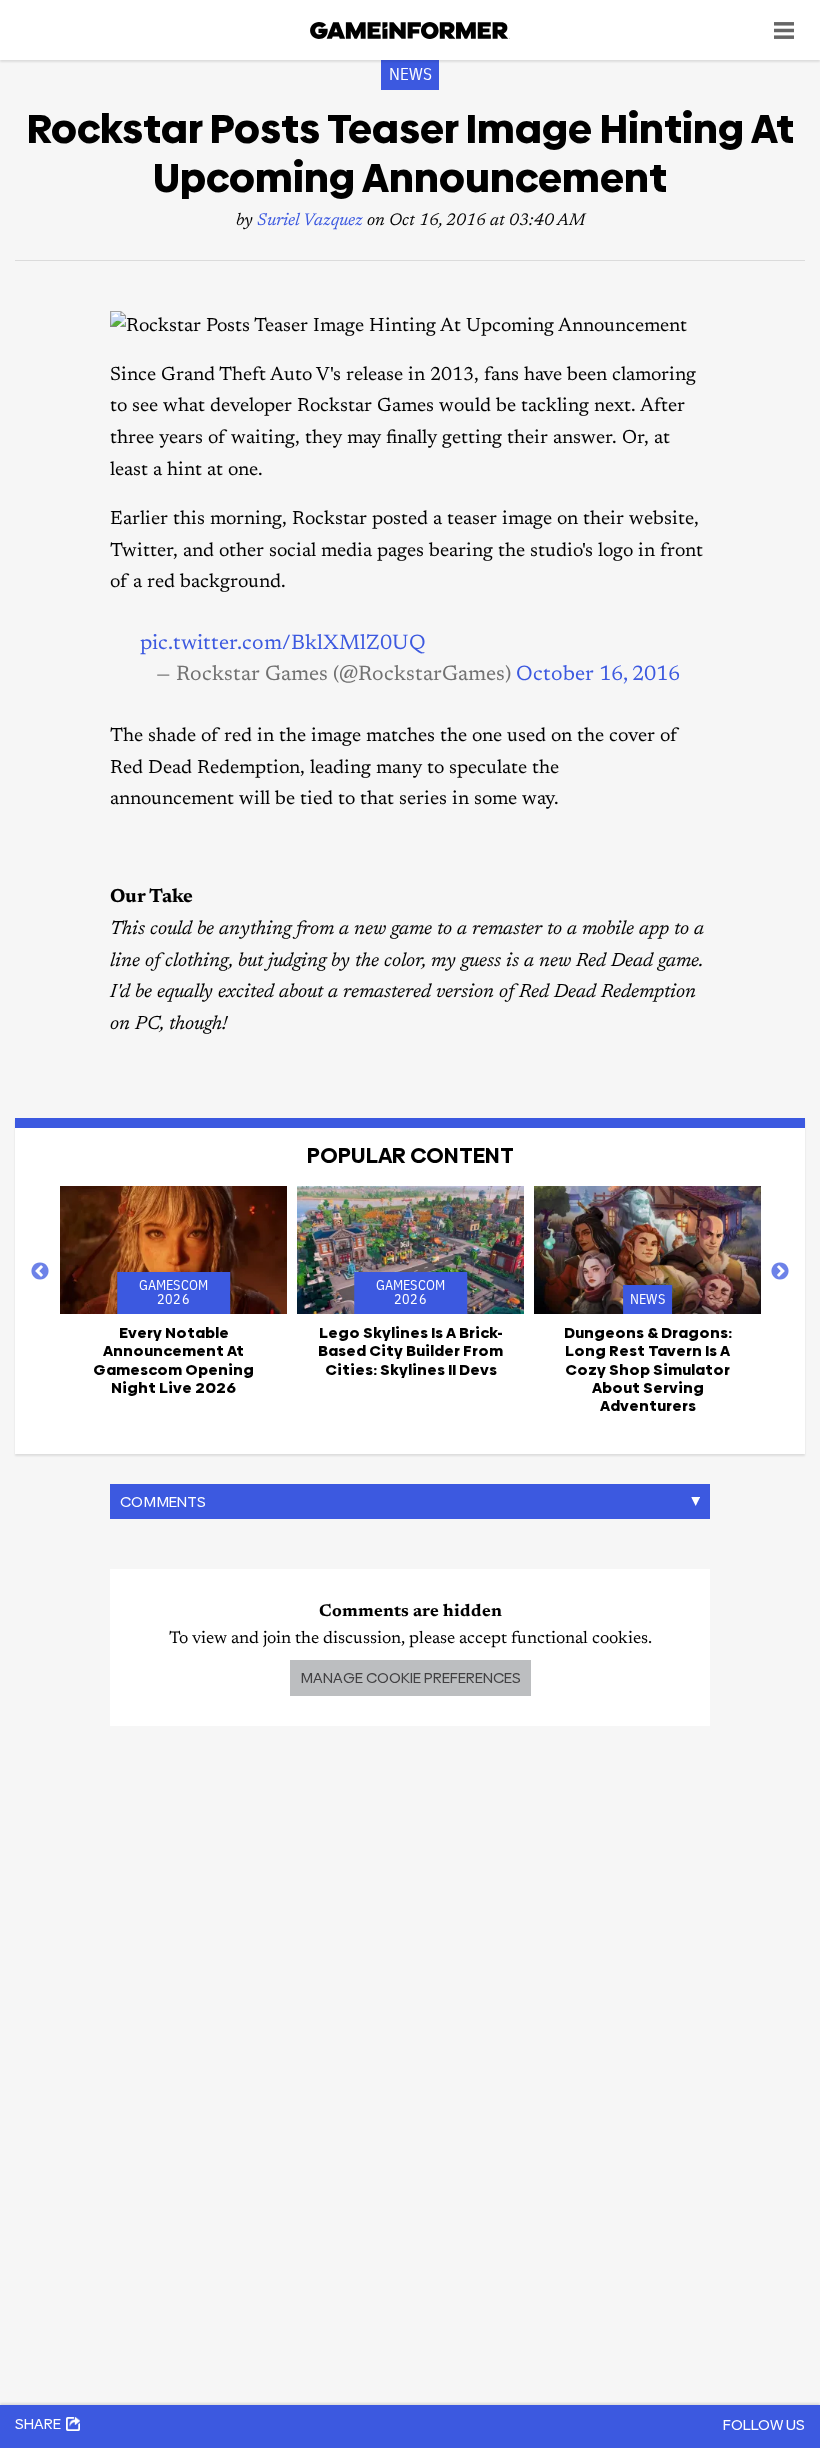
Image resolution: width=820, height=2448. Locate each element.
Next (780, 1272)
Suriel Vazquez (310, 221)
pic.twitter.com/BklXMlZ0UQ (283, 644)
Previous (40, 1272)
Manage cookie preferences (410, 1677)
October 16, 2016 (598, 675)
